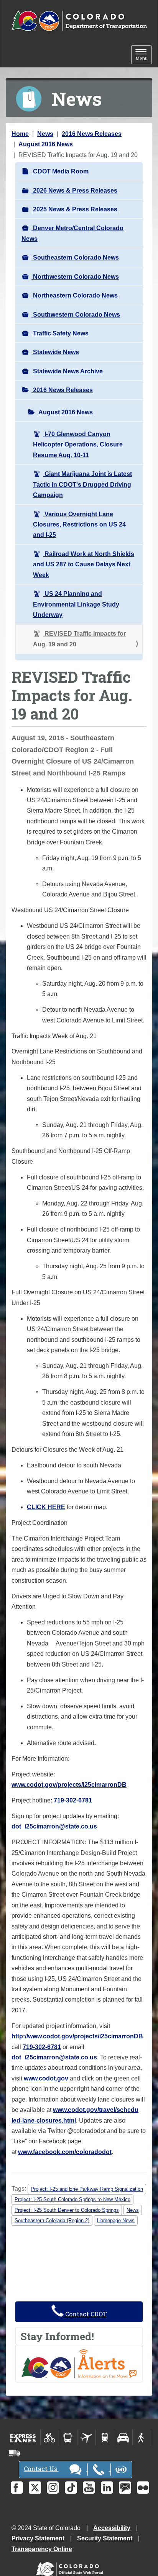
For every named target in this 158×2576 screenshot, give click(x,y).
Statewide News (55, 352)
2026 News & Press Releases (74, 191)
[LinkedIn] (107, 2488)
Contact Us (41, 2469)
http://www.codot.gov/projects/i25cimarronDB (77, 2036)
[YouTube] (89, 2488)
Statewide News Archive (67, 371)
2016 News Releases (92, 134)
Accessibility (112, 2528)
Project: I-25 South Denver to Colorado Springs (67, 2210)
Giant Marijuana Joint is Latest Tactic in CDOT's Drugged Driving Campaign (82, 484)
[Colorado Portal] (71, 2567)
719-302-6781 (73, 1800)
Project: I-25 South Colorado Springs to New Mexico (72, 2199)
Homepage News (116, 2220)
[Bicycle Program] (50, 2438)
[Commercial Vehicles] (15, 2453)
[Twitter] (35, 2488)
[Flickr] (143, 2488)
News (45, 134)
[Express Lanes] (23, 2438)
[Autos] (123, 2438)
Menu (144, 55)
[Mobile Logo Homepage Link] (79, 21)
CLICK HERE (46, 1507)
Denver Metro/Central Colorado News (72, 233)
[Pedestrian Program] (142, 2438)
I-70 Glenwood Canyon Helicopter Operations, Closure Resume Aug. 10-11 (78, 445)
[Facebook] (17, 2488)
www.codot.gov (46, 2078)
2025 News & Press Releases (74, 209)
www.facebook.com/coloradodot (65, 2152)
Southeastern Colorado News (75, 258)
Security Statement (105, 2538)
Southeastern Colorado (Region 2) (52, 2220)
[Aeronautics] (86, 2438)
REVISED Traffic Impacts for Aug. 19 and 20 (79, 639)
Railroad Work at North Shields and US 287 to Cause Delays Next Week (84, 564)
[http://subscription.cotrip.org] (79, 2363)
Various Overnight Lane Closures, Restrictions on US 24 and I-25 (79, 525)
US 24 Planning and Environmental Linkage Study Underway (76, 604)
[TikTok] (71, 2488)
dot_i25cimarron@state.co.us (54, 1826)
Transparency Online (42, 2549)
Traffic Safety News (60, 333)
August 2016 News (46, 144)
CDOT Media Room (60, 171)
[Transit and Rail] (68, 2438)
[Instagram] (53, 2488)
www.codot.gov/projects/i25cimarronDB (69, 1785)
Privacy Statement (38, 2538)
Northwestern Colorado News (75, 277)
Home (20, 134)
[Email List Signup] (125, 2488)
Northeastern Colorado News (75, 295)
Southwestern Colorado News (76, 315)
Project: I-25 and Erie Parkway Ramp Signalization (87, 2189)
